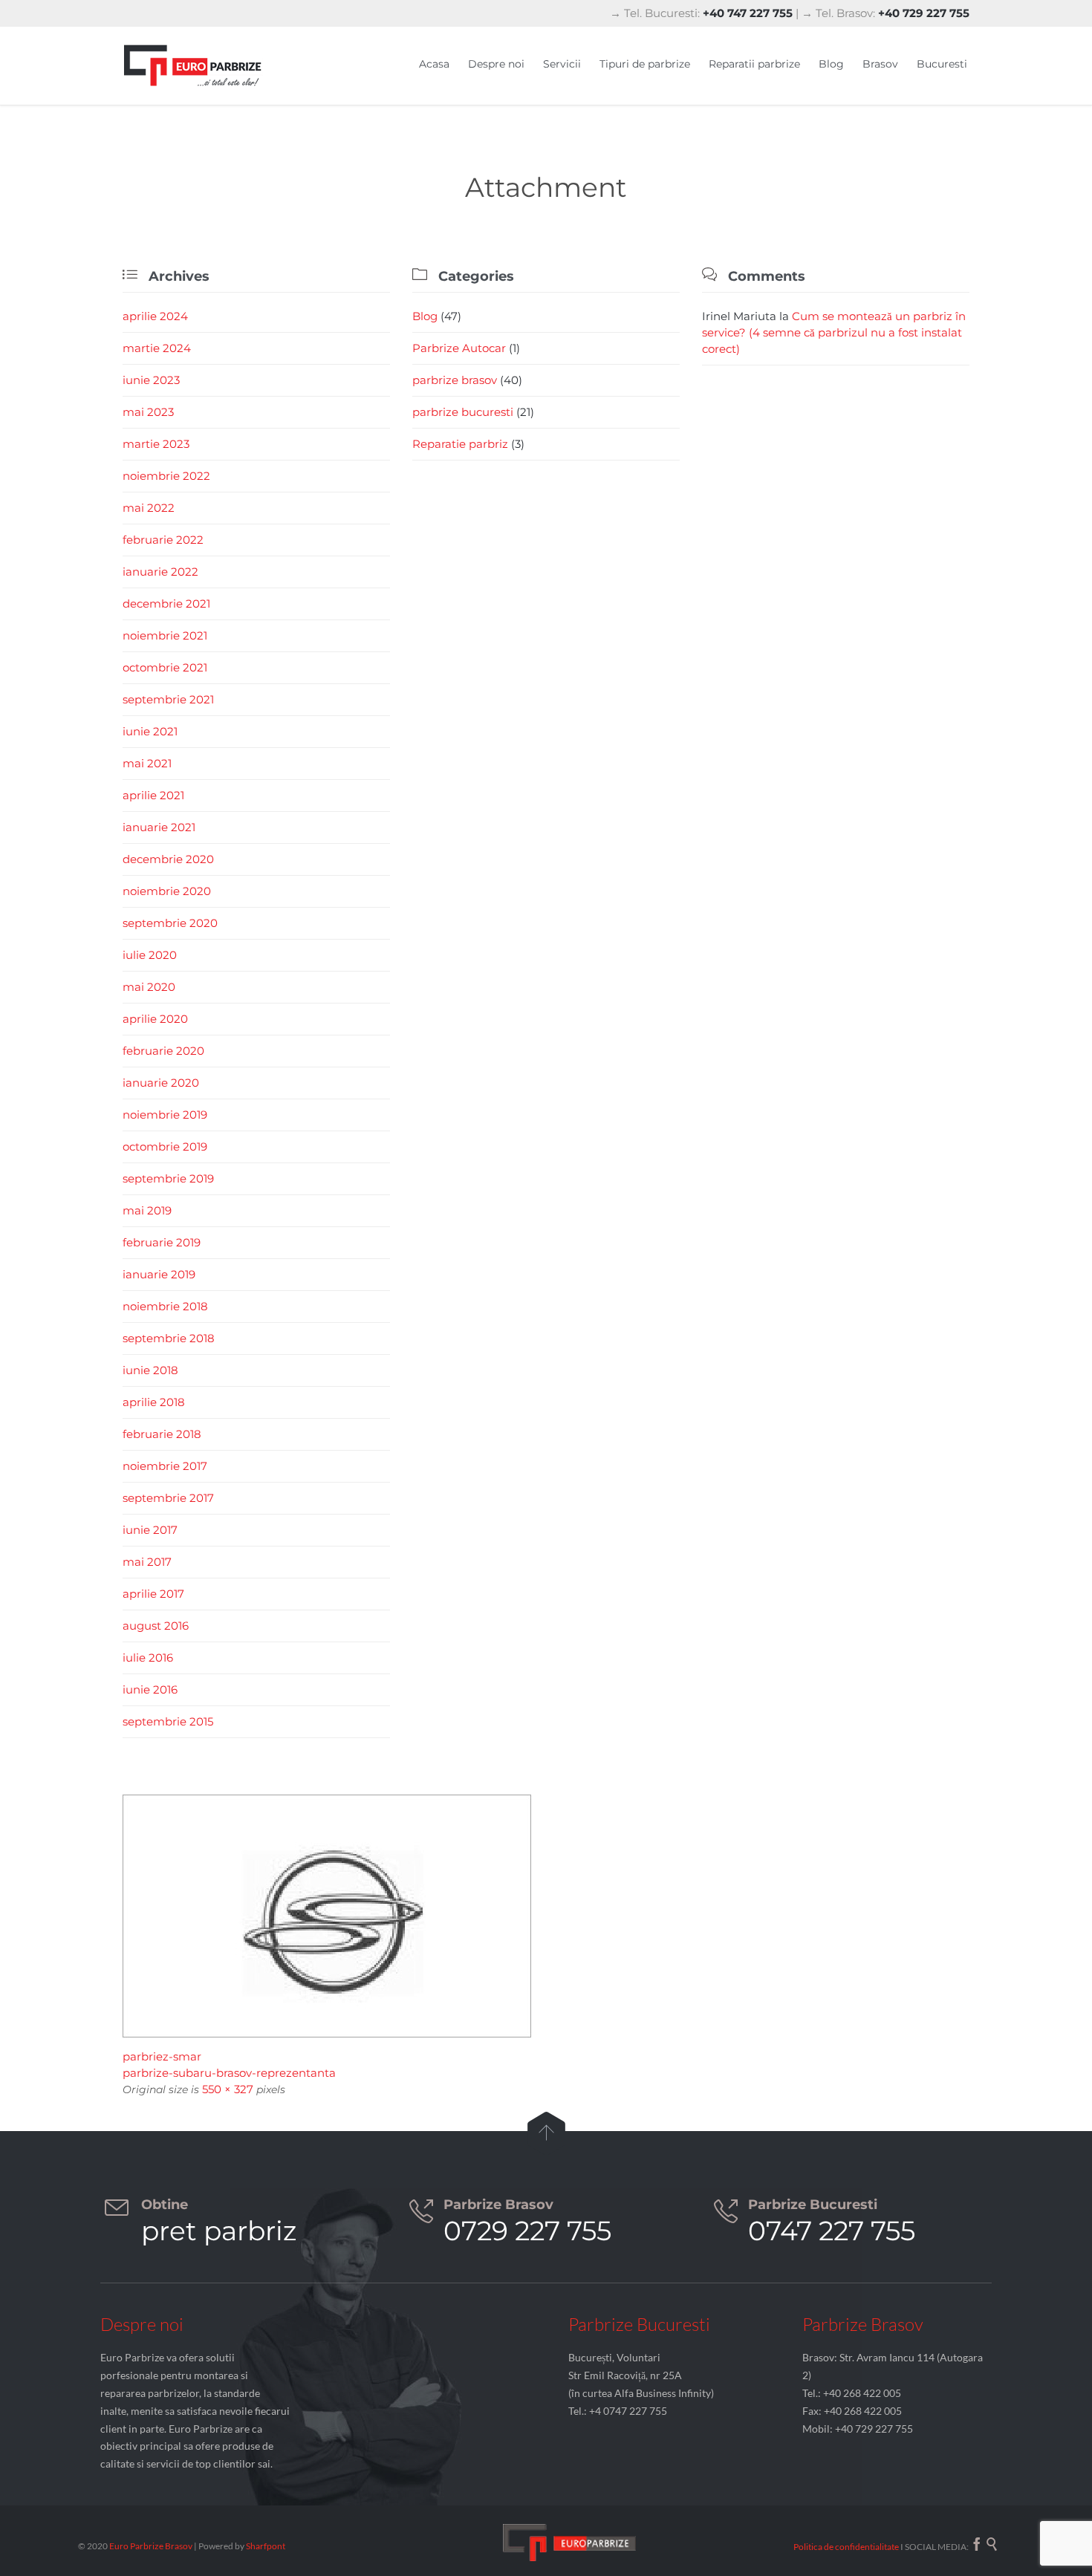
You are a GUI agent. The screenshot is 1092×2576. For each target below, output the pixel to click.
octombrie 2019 (165, 1146)
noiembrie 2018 (165, 1306)
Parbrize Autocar (459, 348)
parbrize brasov (455, 380)
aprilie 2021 (153, 795)
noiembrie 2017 (165, 1466)
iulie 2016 (148, 1658)
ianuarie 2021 (159, 827)
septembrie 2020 (170, 923)
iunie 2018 (150, 1370)
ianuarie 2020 (161, 1083)
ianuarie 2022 (160, 572)
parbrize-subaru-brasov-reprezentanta (229, 2073)
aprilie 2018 (154, 1402)
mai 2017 (147, 1562)
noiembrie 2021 (165, 635)
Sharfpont (266, 2546)
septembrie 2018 (169, 1338)
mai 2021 (147, 763)
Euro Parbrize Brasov (152, 2546)
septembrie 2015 (168, 1721)
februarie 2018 (162, 1434)
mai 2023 (148, 412)
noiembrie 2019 (165, 1115)
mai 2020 (149, 987)
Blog (425, 316)
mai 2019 (147, 1210)
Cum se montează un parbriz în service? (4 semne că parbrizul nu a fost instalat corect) (834, 332)
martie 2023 (156, 444)
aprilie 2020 (155, 1019)
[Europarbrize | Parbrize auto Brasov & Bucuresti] (193, 66)
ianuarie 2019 (159, 1274)
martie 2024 (157, 348)
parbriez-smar (162, 2056)
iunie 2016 (150, 1689)
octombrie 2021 (165, 667)
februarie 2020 (163, 1051)
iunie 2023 (151, 380)
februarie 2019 (162, 1242)
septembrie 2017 (168, 1498)
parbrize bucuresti (463, 412)
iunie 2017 (150, 1530)
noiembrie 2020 (167, 891)
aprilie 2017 (153, 1594)
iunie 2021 (150, 731)
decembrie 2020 (168, 859)
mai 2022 (149, 508)
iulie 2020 (150, 955)
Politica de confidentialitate (846, 2547)
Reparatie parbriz (460, 444)
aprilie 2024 (155, 316)
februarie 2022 (163, 540)
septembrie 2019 (168, 1178)
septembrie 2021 (168, 699)
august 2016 (156, 1626)
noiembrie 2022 (166, 476)
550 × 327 (228, 2089)
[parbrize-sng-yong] (546, 1916)
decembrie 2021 (166, 604)
